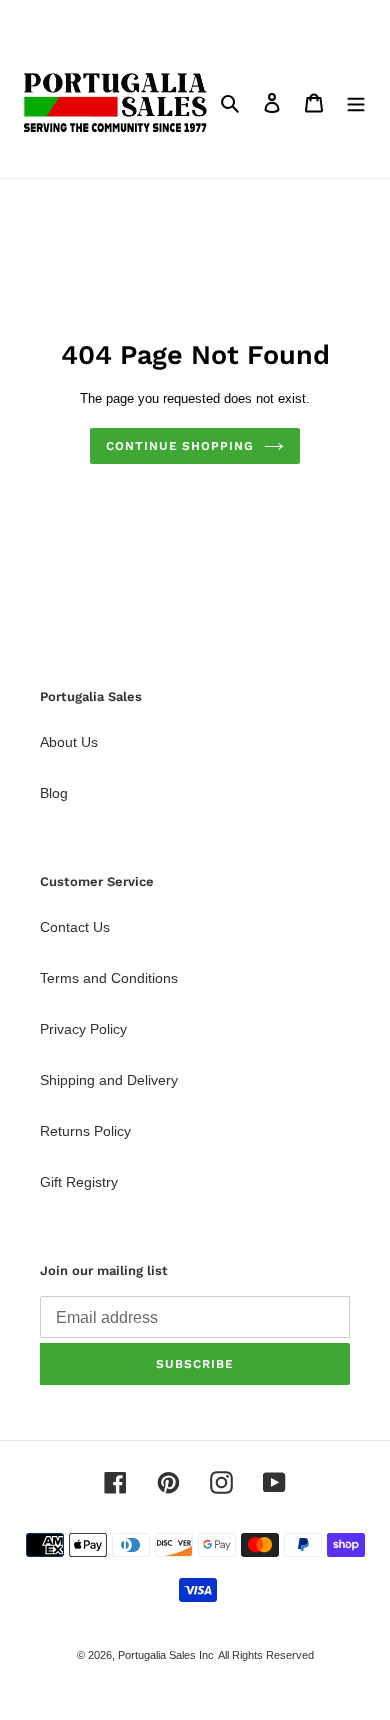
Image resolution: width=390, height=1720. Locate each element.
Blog (54, 793)
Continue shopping (180, 446)
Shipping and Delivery (109, 1080)
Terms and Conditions (109, 978)
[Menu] (356, 102)
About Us (69, 742)
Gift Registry (79, 1182)
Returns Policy (85, 1131)
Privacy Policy (83, 1029)
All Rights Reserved (266, 1655)
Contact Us (75, 927)
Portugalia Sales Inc (166, 1655)
